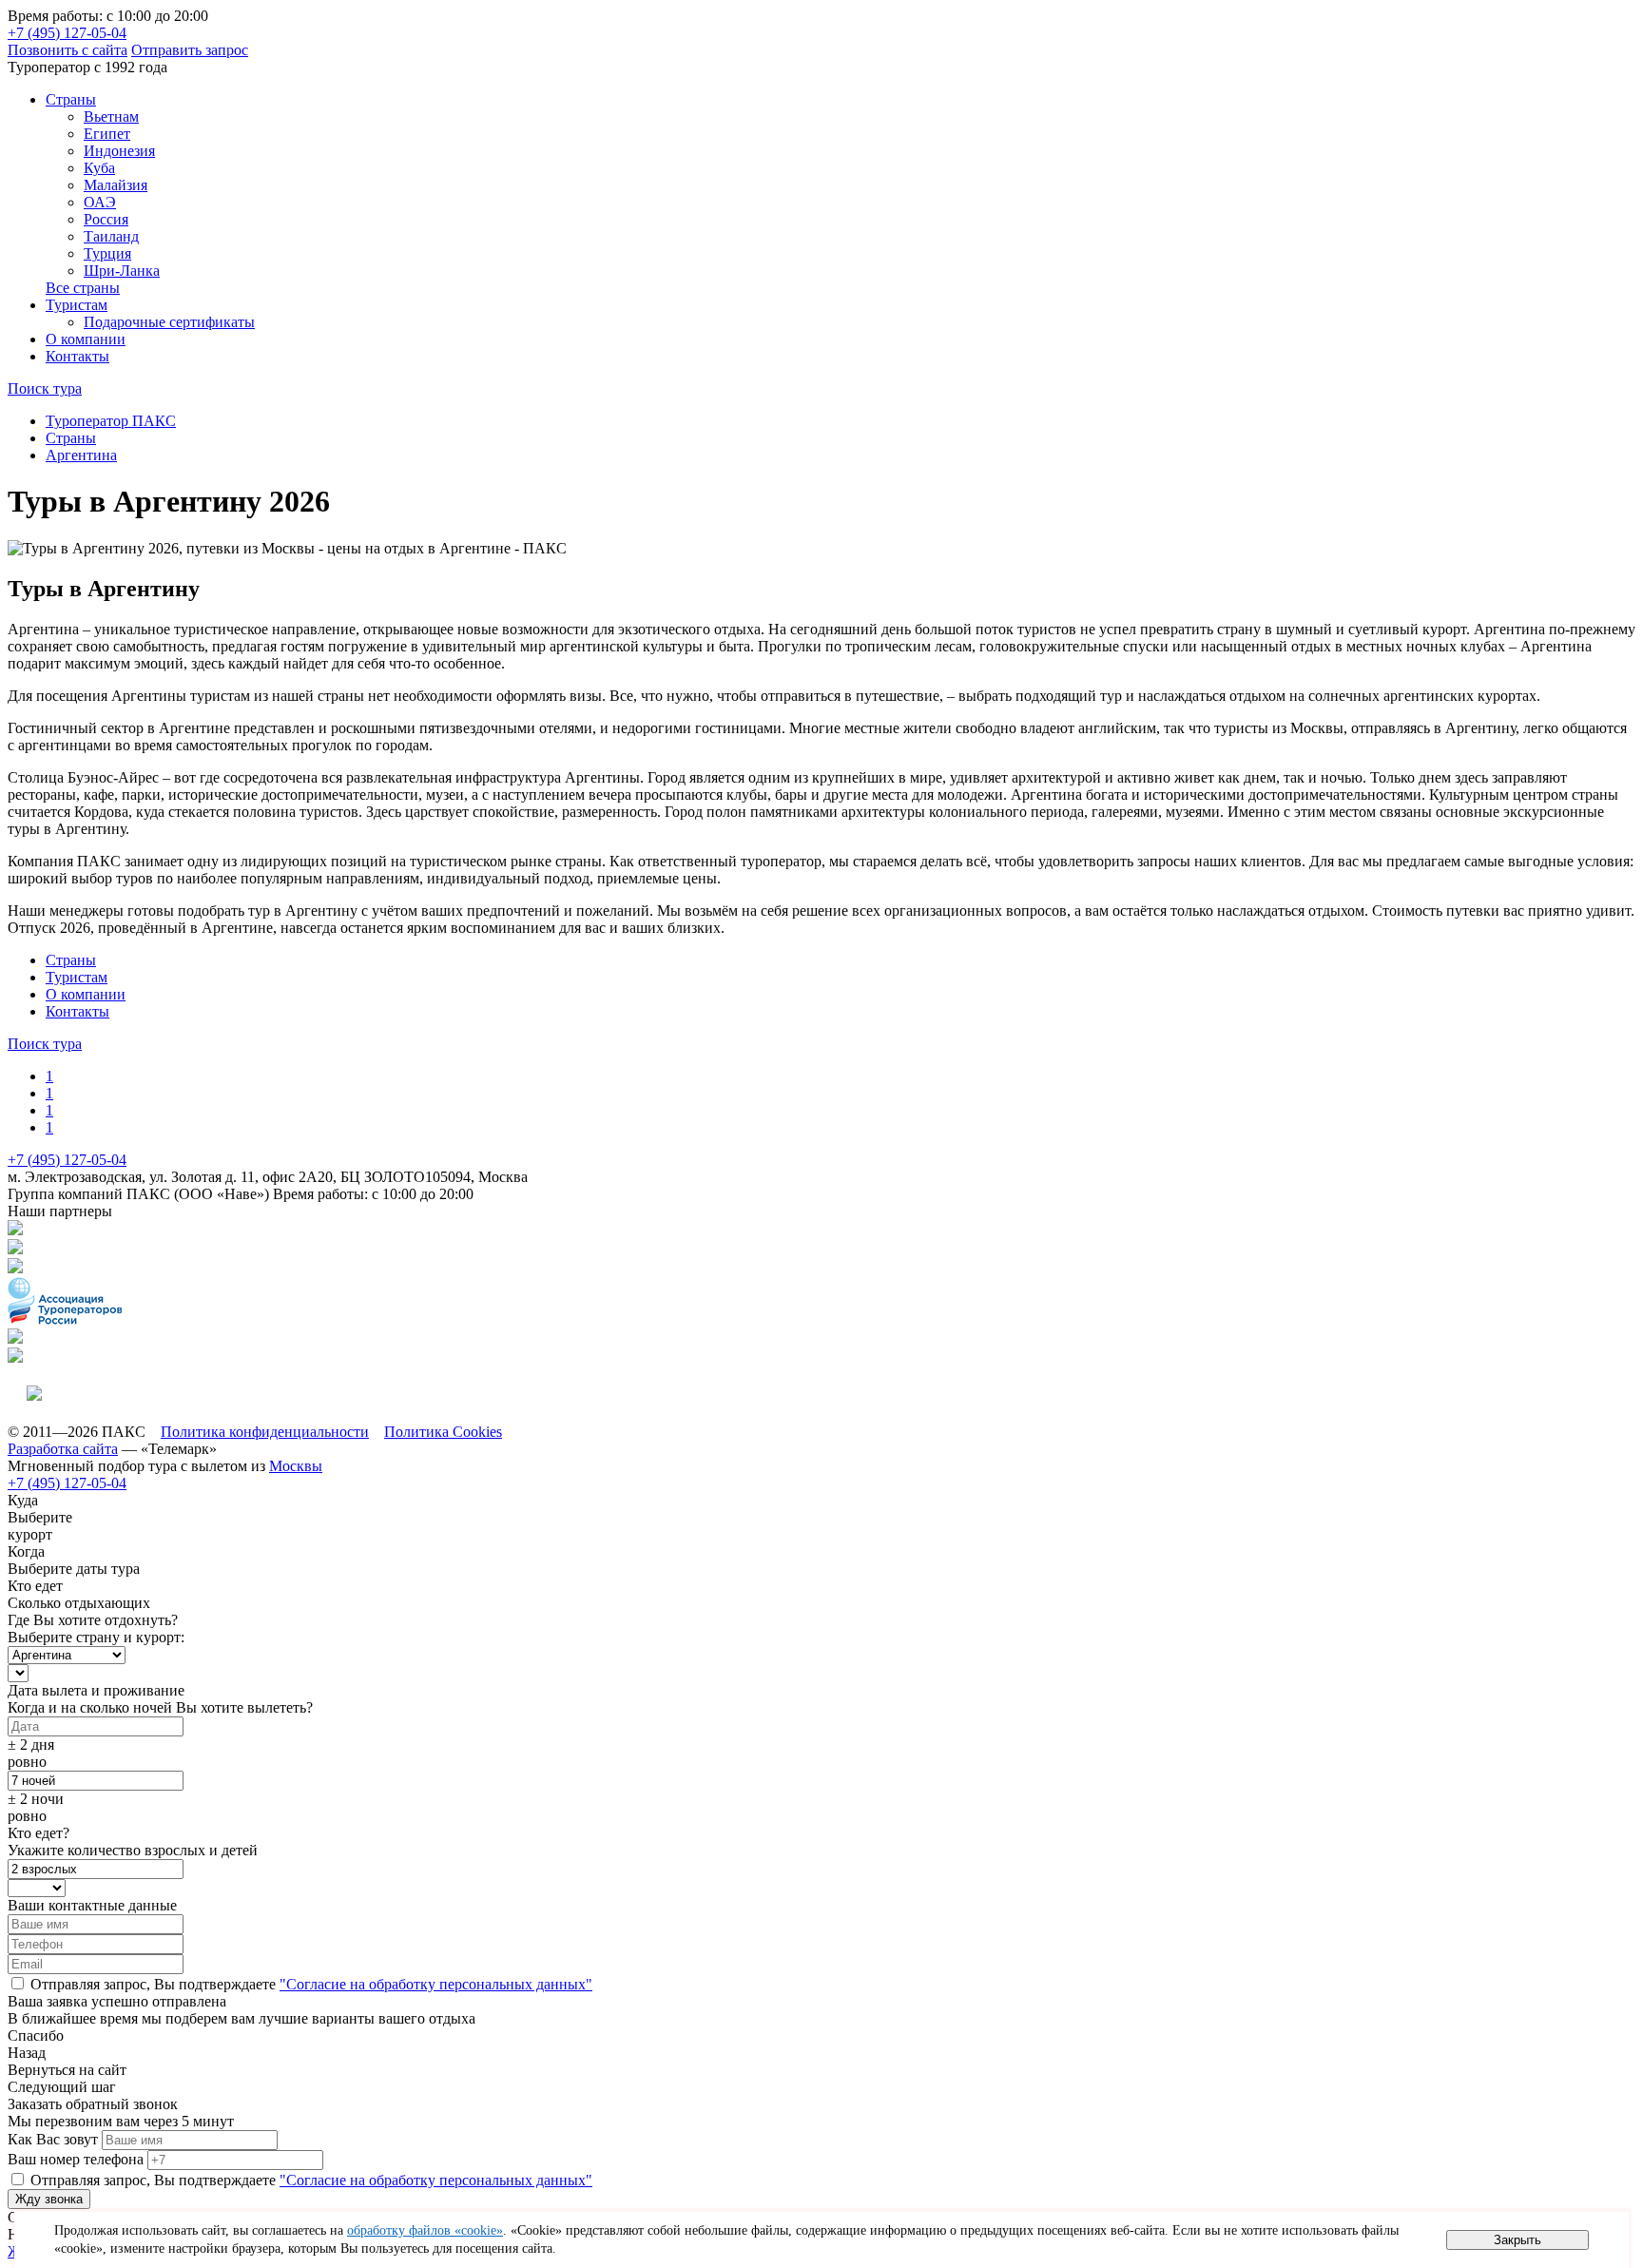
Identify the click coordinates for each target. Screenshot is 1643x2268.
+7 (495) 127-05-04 (67, 33)
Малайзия (116, 185)
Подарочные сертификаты (169, 322)
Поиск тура (45, 388)
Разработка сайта (63, 1449)
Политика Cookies (443, 1432)
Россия (106, 219)
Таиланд (111, 236)
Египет (107, 134)
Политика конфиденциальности (265, 1432)
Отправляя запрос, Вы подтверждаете (309, 1984)
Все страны (83, 288)
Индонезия (119, 151)
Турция (107, 253)
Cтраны (71, 99)
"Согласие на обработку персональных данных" (436, 1984)
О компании (86, 339)
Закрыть (1517, 2240)
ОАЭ (100, 202)
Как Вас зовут (53, 2139)
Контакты (77, 356)
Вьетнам (111, 116)
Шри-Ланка (122, 271)
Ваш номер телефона (76, 2159)
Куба (99, 168)
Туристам (77, 305)
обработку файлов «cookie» (425, 2230)
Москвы (296, 1466)
